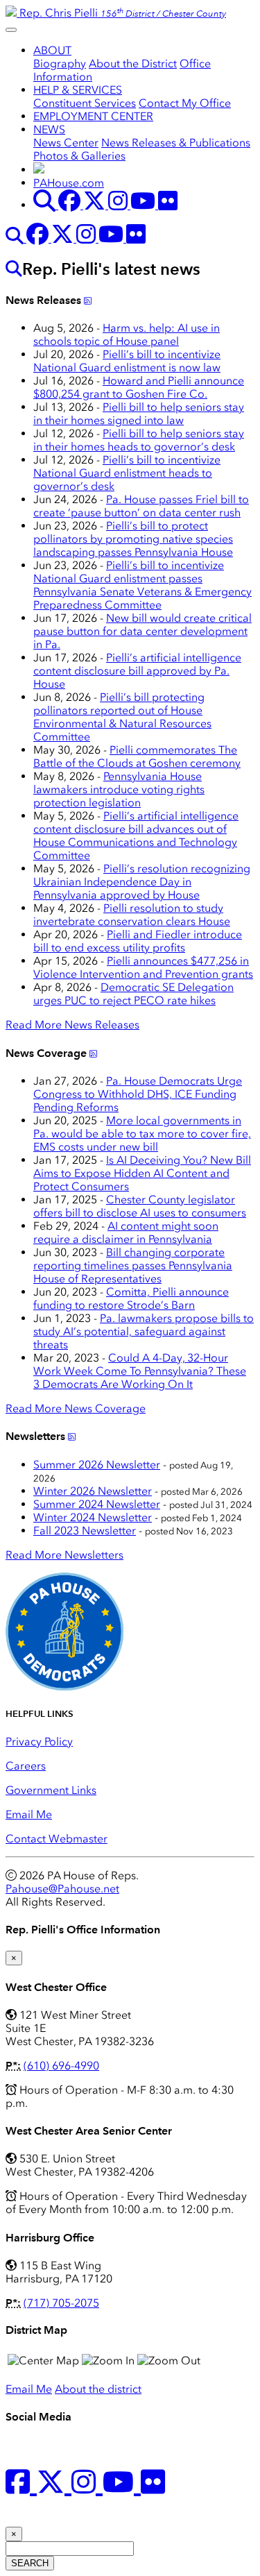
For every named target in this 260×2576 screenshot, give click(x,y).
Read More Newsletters (64, 1555)
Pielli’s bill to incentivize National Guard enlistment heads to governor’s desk (127, 473)
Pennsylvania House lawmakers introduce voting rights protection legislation (119, 789)
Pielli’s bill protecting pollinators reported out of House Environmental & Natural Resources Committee (122, 717)
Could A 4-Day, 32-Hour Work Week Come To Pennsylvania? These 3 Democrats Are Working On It (140, 1371)
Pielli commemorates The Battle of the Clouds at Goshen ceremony (137, 756)
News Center (66, 143)
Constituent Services (85, 103)
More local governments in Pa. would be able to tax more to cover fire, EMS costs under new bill (142, 1134)
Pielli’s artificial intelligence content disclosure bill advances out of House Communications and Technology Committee (136, 836)
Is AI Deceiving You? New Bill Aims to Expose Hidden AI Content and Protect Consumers (142, 1173)
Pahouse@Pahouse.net (62, 1889)
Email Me (29, 1814)
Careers (26, 1766)
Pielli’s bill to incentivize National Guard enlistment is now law (127, 361)
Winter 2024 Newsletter (93, 1517)
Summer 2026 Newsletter (97, 1465)
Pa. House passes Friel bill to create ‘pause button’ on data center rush (141, 506)
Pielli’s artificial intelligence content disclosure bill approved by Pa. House (137, 671)
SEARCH (30, 2563)
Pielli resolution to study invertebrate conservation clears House (132, 915)
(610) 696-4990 (61, 2066)
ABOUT (52, 50)
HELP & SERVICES (78, 90)
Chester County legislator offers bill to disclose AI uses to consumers (140, 1206)
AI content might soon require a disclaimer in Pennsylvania (126, 1232)
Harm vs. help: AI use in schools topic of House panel (127, 334)
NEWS (49, 129)
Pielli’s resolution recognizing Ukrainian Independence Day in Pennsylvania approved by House (142, 882)
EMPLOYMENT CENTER (93, 116)
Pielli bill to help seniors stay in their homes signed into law (139, 414)
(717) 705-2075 (61, 2303)
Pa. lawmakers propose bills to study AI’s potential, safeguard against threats (144, 1331)
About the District (133, 63)
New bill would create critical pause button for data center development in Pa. (142, 631)
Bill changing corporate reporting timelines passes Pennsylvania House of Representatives (133, 1265)
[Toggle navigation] (11, 30)
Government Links (51, 1790)
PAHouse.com (69, 183)
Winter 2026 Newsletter (93, 1491)
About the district (98, 2389)
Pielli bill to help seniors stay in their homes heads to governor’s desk (139, 440)
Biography (60, 63)
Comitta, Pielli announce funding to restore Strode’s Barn (131, 1298)
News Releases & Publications (176, 143)
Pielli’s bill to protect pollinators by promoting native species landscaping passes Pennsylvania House (133, 539)
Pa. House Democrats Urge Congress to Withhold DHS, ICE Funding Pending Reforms (138, 1094)
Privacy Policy (39, 1742)
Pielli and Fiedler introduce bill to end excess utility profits (138, 941)
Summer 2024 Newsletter (97, 1504)
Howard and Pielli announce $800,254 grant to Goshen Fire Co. (139, 387)
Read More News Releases (72, 1025)
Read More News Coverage (76, 1408)
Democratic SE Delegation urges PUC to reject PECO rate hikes (133, 994)
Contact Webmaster (57, 1839)
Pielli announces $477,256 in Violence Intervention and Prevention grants (143, 967)
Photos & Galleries (79, 156)
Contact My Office (185, 103)
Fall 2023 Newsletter (85, 1531)
